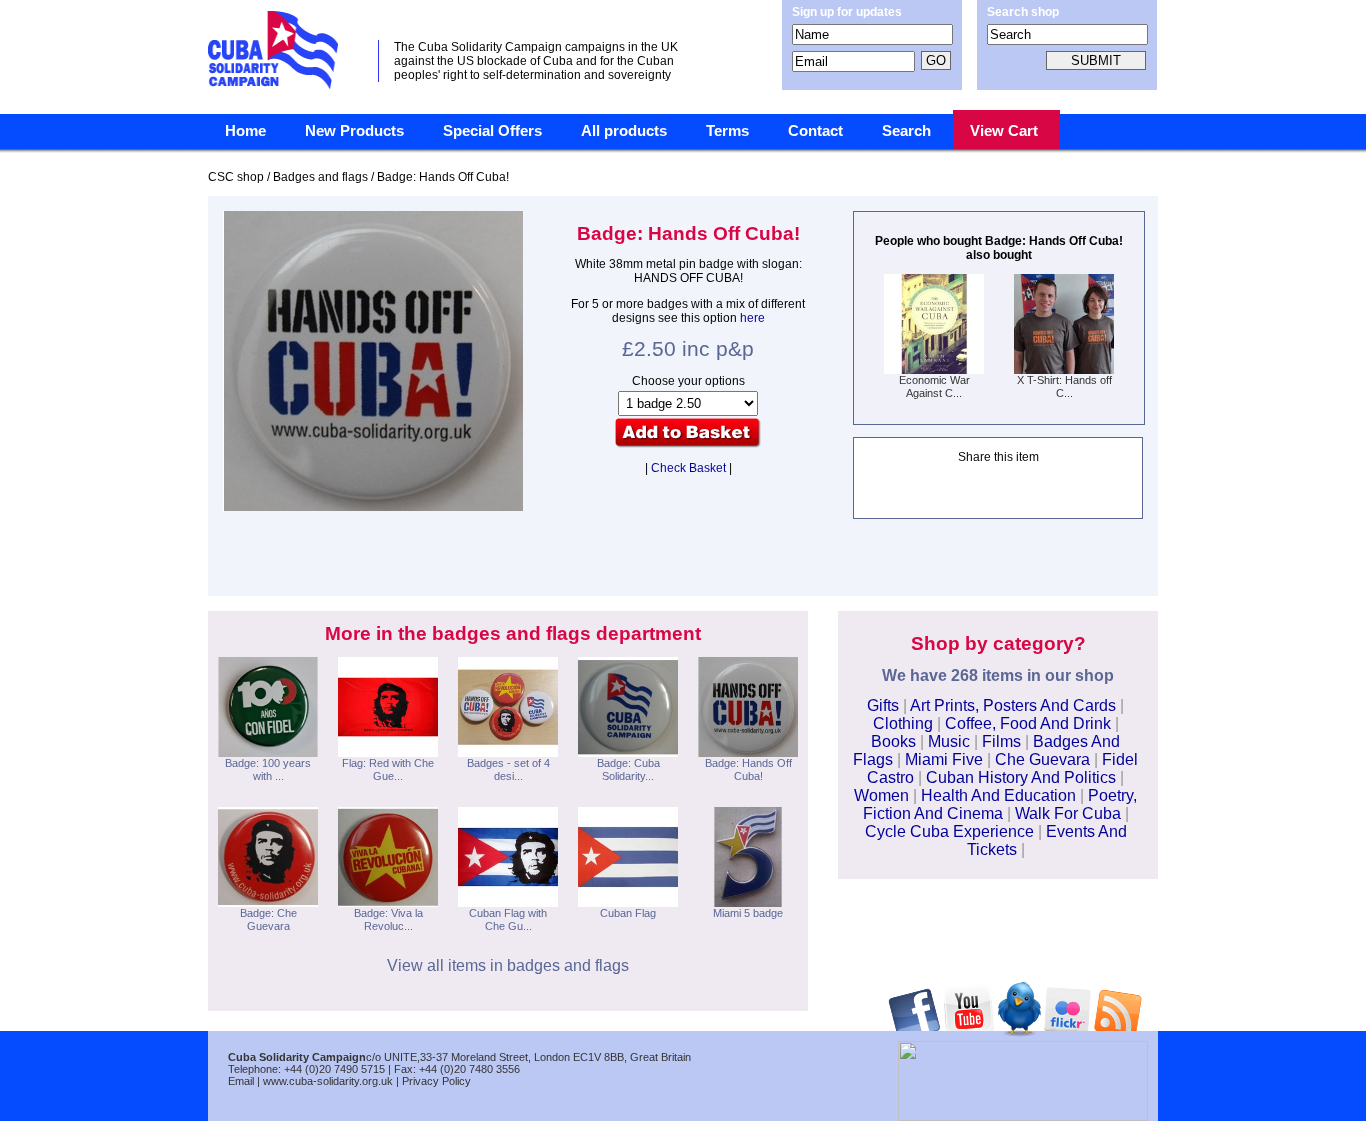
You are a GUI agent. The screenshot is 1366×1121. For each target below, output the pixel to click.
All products (624, 131)
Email (241, 1081)
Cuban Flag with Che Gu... (508, 919)
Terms (727, 131)
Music (949, 741)
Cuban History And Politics (1021, 777)
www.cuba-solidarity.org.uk (328, 1081)
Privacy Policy (436, 1081)
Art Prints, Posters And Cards (1013, 705)
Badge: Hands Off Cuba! (748, 769)
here (752, 318)
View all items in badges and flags (508, 965)
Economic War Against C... (934, 386)
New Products (354, 131)
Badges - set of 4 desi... (508, 769)
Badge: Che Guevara (268, 919)
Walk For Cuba (1068, 813)
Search (906, 131)
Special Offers (492, 131)
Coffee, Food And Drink (1028, 723)
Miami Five (944, 759)
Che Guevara (1042, 759)
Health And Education (998, 795)
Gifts (883, 705)
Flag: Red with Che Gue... (388, 769)
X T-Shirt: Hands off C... (1064, 386)
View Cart (1004, 131)
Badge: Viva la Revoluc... (388, 919)
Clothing (903, 723)
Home (245, 131)
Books (893, 741)
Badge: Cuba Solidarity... (628, 769)
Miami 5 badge (748, 913)
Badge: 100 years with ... (268, 769)
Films (1001, 741)
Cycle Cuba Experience (949, 831)
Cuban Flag (628, 913)
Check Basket (688, 468)
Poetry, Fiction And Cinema (1000, 804)
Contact (815, 131)
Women (881, 795)
